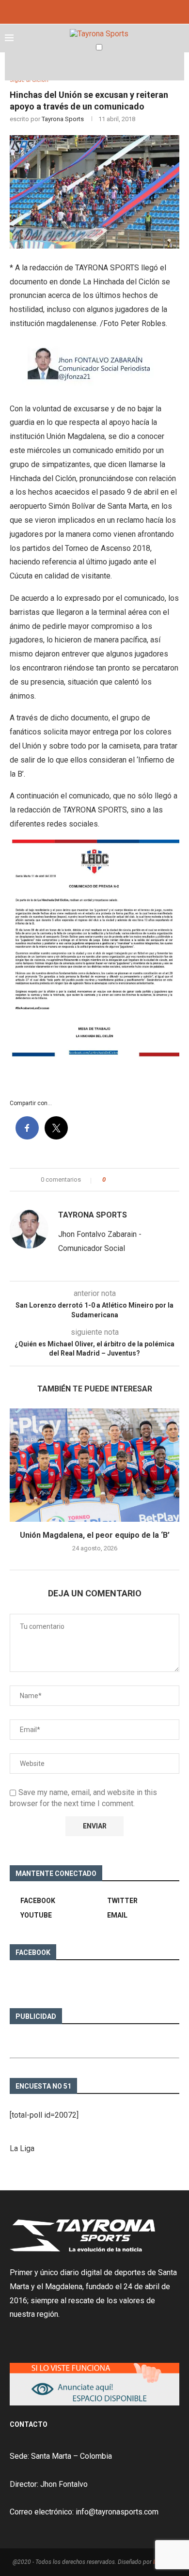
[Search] (179, 66)
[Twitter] (94, 11)
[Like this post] (111, 1180)
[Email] (108, 11)
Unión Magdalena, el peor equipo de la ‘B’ (95, 1535)
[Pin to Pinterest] (140, 1180)
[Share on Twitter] (131, 1180)
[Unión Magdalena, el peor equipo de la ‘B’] (94, 1465)
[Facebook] (81, 11)
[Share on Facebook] (121, 1180)
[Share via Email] (149, 1180)
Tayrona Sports (63, 119)
